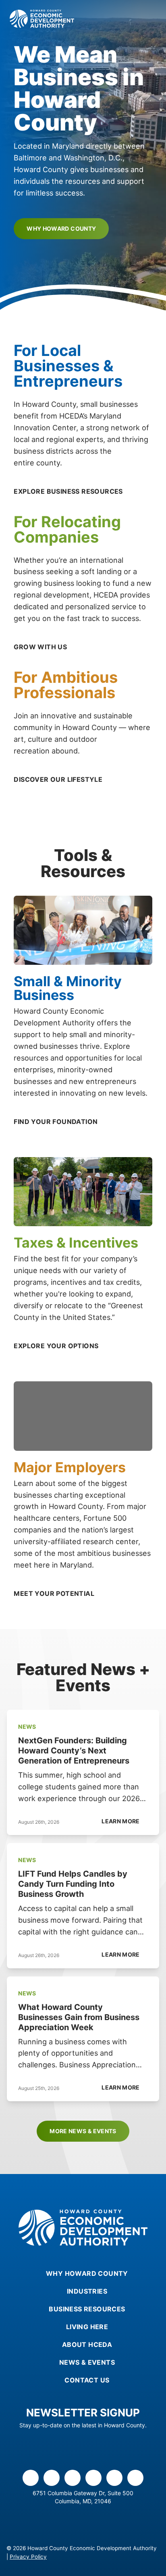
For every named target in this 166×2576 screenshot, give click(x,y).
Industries (87, 2291)
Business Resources (87, 2309)
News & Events (87, 2362)
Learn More (121, 1821)
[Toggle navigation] (151, 19)
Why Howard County (61, 228)
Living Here (87, 2327)
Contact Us (87, 2380)
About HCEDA (87, 2344)
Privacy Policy (28, 2557)
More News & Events (83, 2131)
